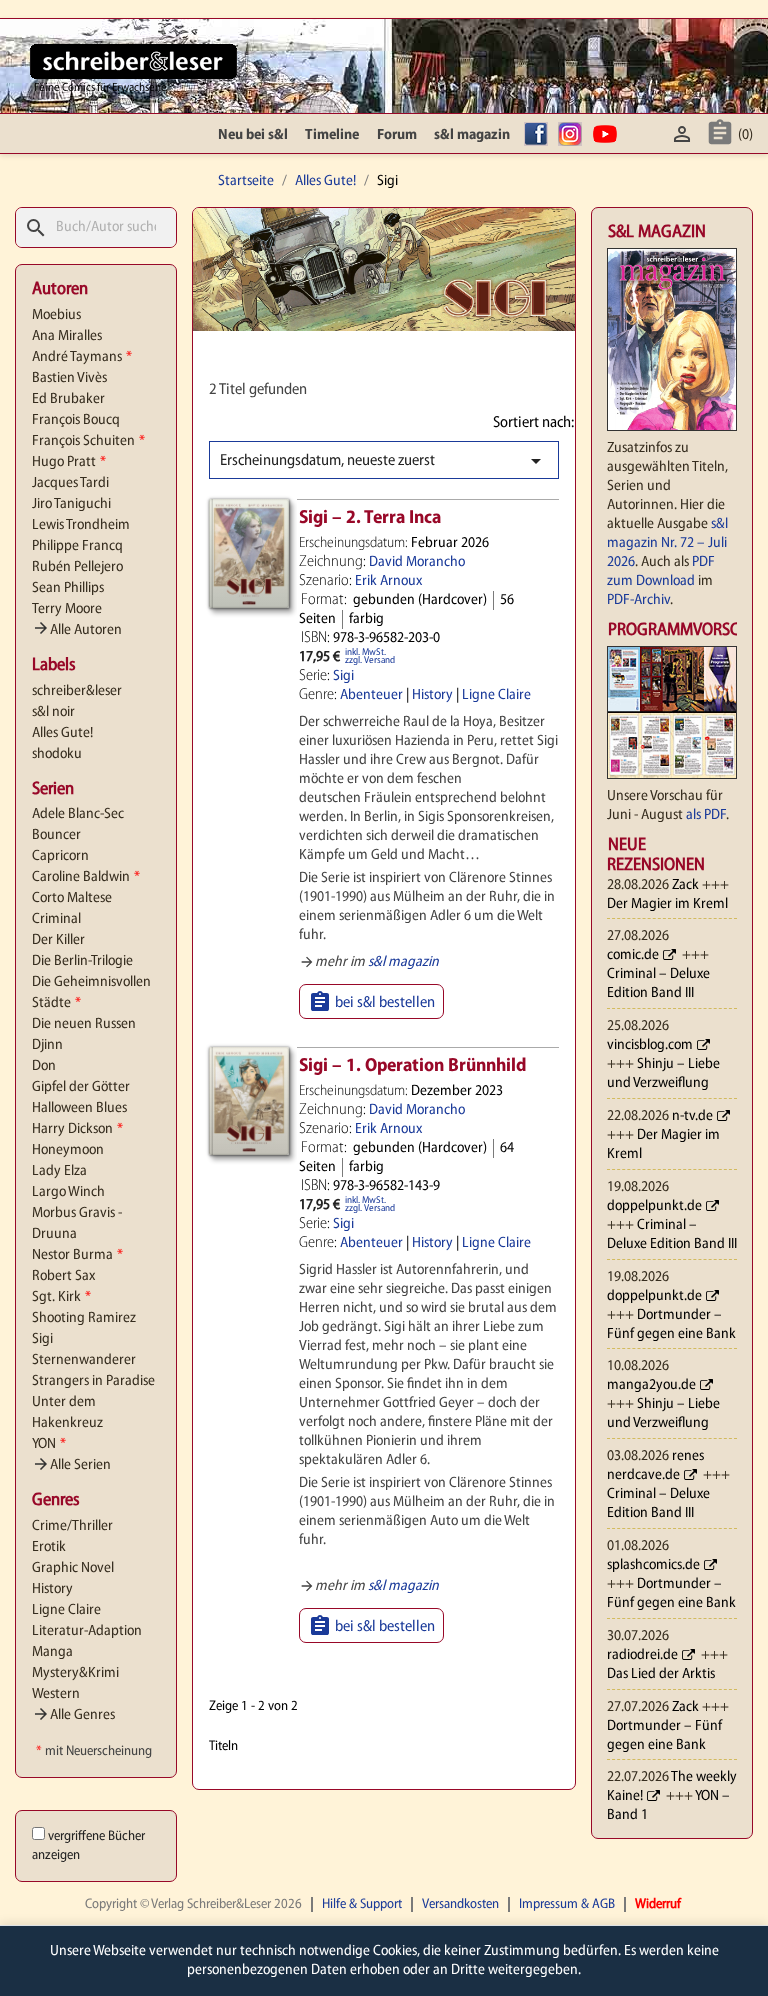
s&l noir (53, 712)
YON (49, 1444)
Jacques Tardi (70, 483)
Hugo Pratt (69, 462)
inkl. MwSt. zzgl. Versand (370, 656)
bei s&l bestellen (371, 1002)
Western (56, 1694)
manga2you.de (651, 1385)
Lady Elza (59, 1171)
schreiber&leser (77, 691)
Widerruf (658, 1904)
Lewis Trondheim (81, 525)
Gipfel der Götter (81, 1087)
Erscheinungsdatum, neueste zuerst (384, 461)
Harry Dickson (77, 1129)
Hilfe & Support (362, 1904)
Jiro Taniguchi (71, 504)
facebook (539, 135)
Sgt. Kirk (61, 1297)
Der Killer (58, 940)
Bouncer (56, 835)
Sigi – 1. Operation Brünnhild (412, 1066)
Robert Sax (63, 1276)
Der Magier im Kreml (667, 904)
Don (44, 1066)
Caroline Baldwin (86, 877)
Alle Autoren (77, 630)
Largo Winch (68, 1192)
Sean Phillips (68, 588)
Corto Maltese (72, 898)
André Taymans (82, 357)
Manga (52, 1652)
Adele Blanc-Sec (78, 814)
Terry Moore (67, 609)
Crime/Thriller (72, 1526)
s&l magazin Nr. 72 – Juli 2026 (667, 543)
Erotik (49, 1547)
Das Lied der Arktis (661, 1674)
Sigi (42, 1339)
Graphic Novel (73, 1568)
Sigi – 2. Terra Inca (370, 518)
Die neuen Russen (84, 1024)
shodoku (57, 754)
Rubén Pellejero (77, 567)
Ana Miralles (67, 336)
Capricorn (60, 856)
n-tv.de (692, 1116)
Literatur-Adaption (87, 1631)
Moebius (56, 315)
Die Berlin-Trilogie (82, 961)
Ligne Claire (66, 1610)
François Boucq (76, 420)
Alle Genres (73, 1715)
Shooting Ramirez (84, 1318)
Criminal (56, 919)
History (52, 1589)
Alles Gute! (62, 733)
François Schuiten (88, 441)
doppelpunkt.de (654, 1206)
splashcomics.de (653, 1565)
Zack (685, 885)
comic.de (633, 955)
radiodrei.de (642, 1655)
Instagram (573, 135)
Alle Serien (71, 1465)
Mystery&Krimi (75, 1673)
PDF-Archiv (638, 600)
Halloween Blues (79, 1108)
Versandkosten (460, 1904)
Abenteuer (371, 695)
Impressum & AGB (567, 1904)
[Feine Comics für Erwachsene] (133, 61)
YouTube (608, 135)
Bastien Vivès (69, 378)
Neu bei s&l (253, 135)
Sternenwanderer (84, 1360)
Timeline (332, 135)
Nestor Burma (77, 1255)
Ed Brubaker (68, 399)
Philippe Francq (77, 546)
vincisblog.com (650, 1045)
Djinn (47, 1045)
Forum (397, 135)
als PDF (706, 815)
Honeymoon (68, 1150)
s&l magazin (472, 135)
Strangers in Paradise (93, 1381)
